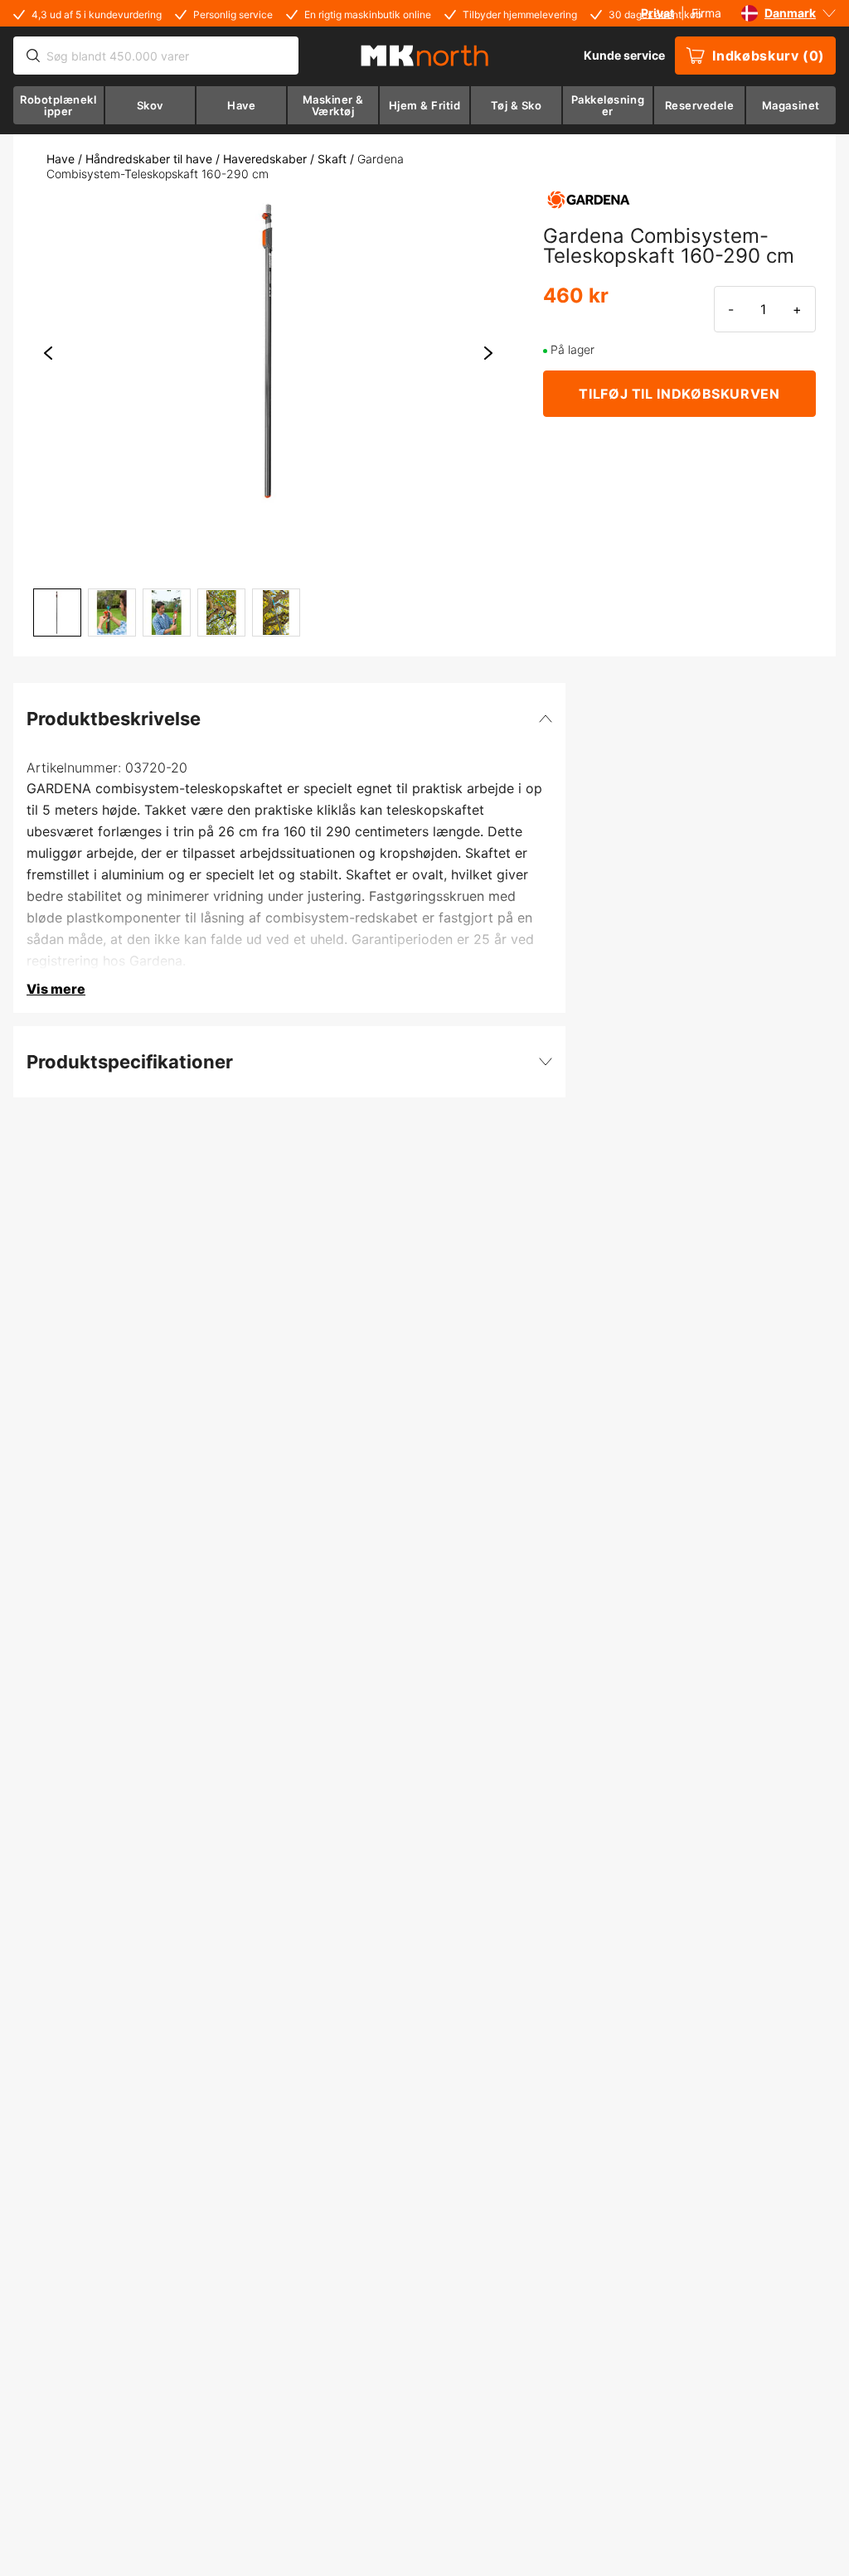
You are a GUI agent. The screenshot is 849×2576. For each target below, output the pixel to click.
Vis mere (56, 989)
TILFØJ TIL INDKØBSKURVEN (679, 394)
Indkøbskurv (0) (769, 56)
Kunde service (624, 55)
